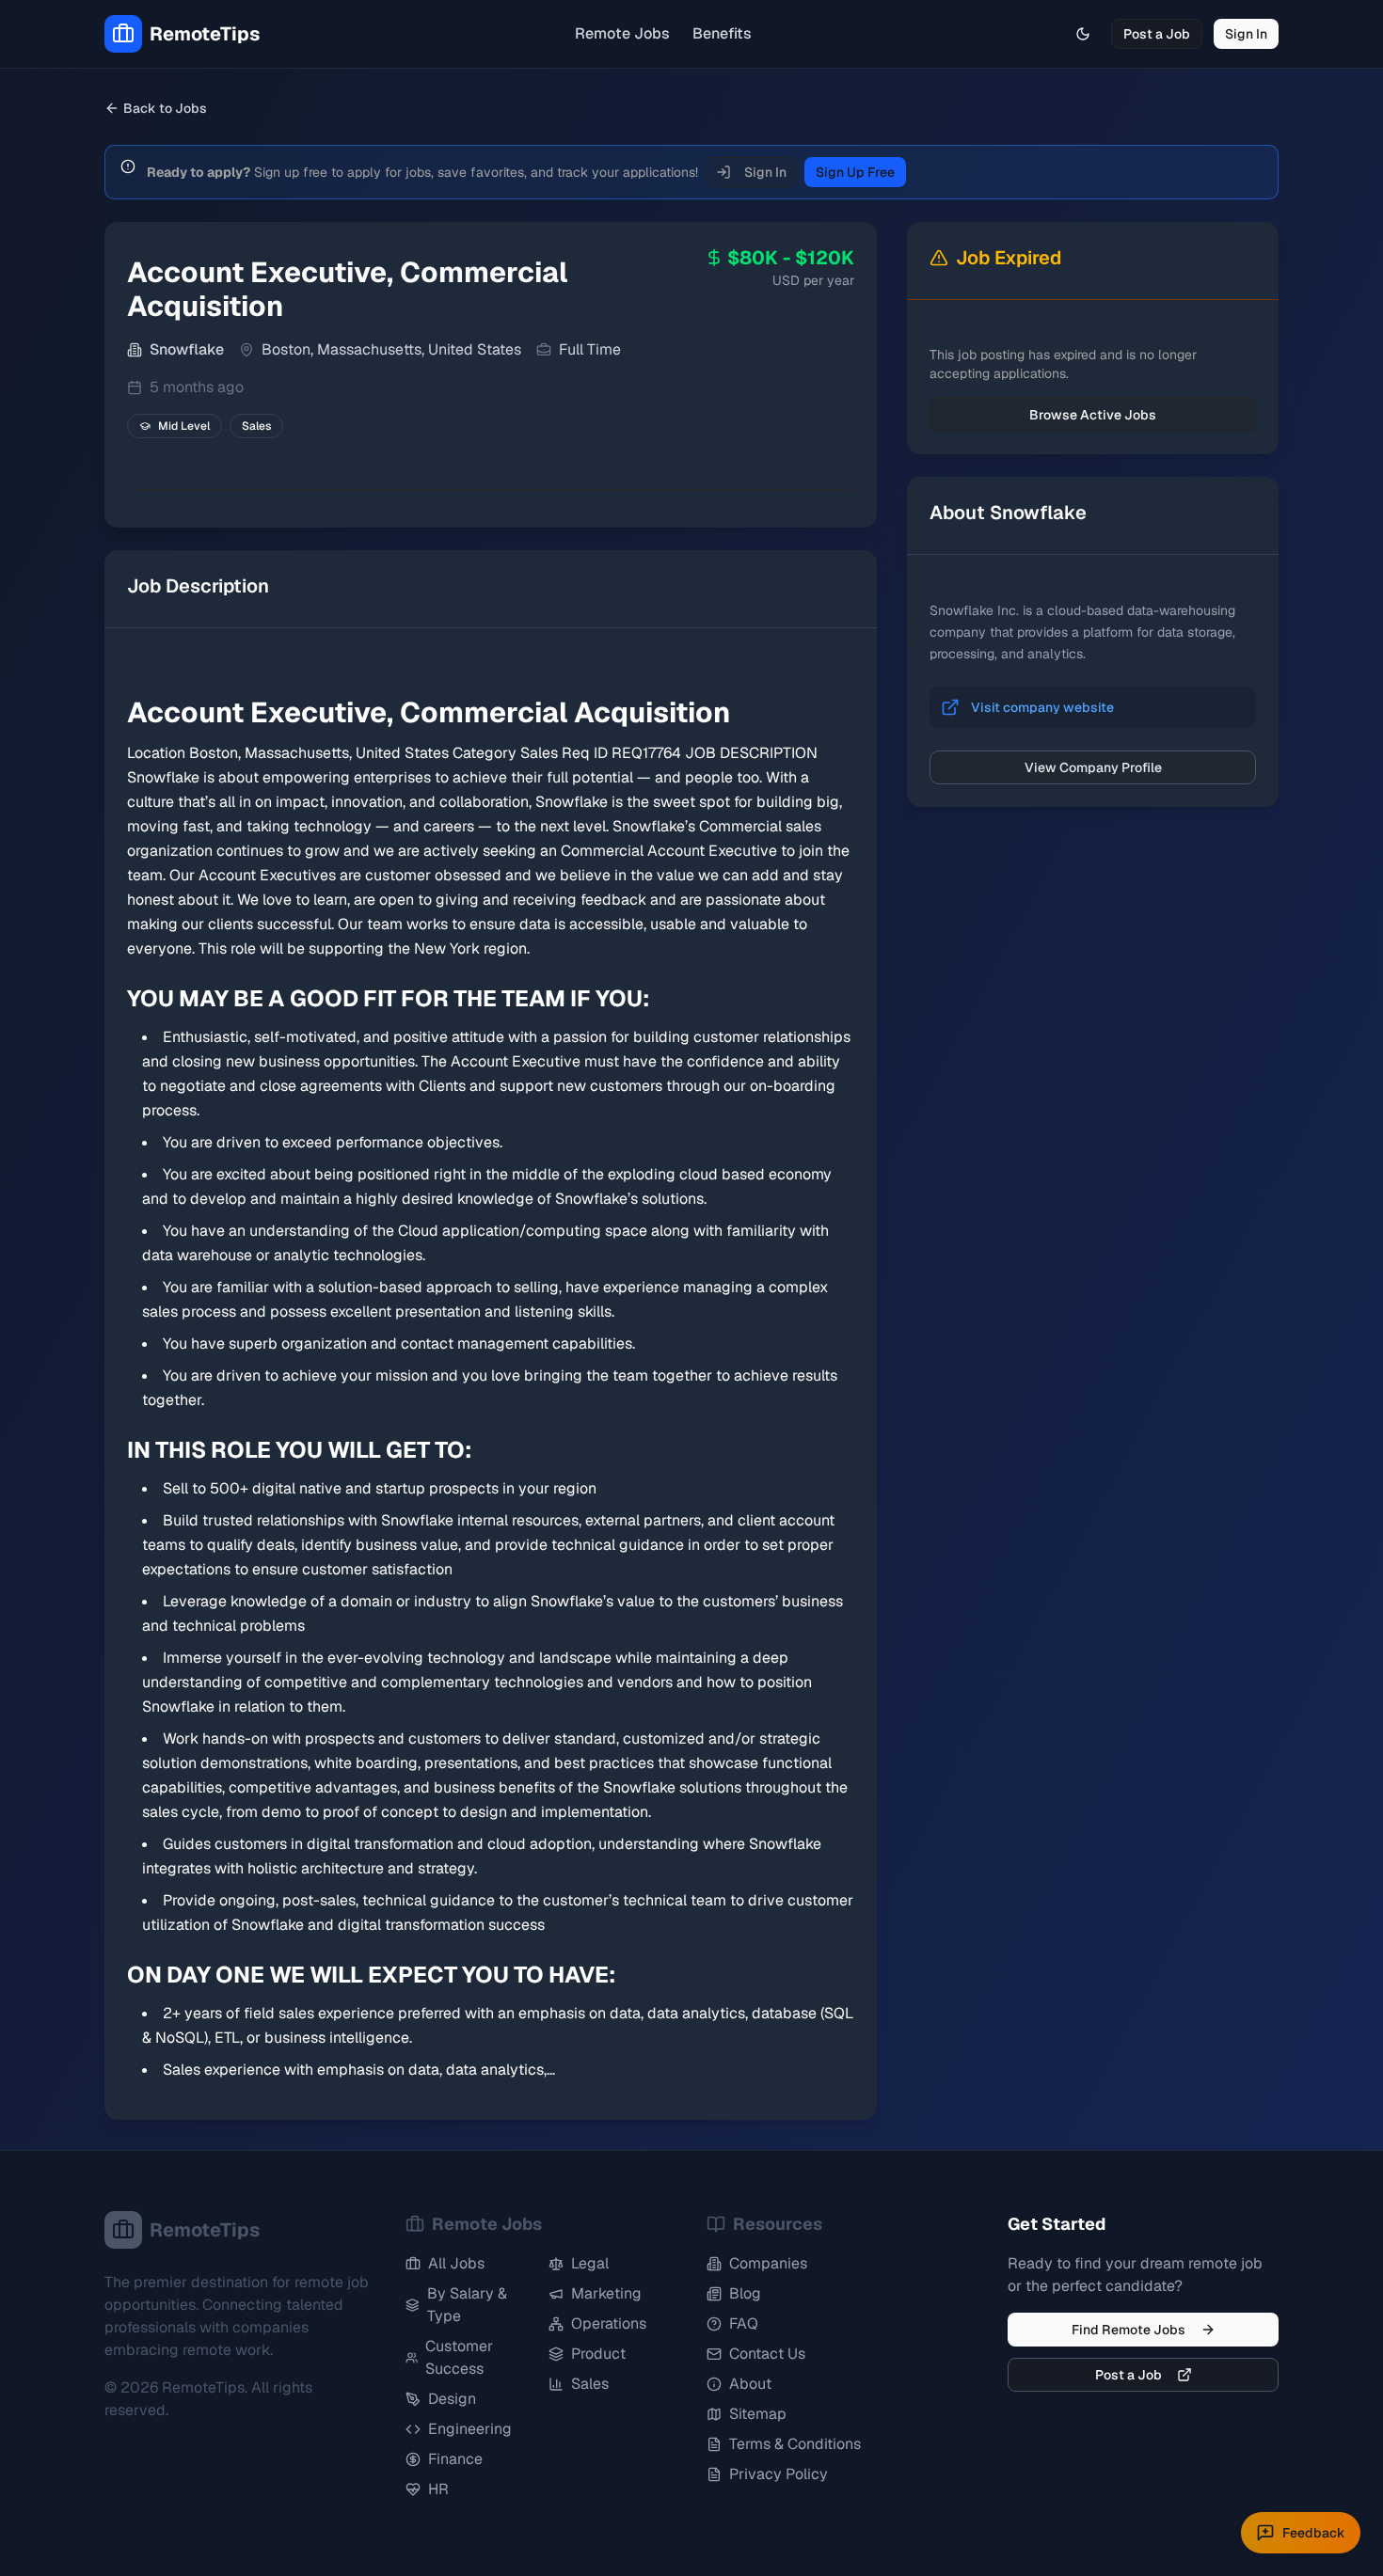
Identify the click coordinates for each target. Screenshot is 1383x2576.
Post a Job (1157, 34)
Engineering (470, 2429)
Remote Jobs (622, 33)
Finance (455, 2459)
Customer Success (459, 2357)
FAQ (744, 2323)
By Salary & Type (467, 2305)
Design (452, 2399)
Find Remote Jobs (1129, 2330)
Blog (745, 2293)
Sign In (1246, 34)
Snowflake (187, 349)
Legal (590, 2263)
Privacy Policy (779, 2474)
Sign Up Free (855, 172)
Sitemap (758, 2414)
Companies (768, 2263)
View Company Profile (1093, 767)
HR (438, 2489)
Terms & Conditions (795, 2444)
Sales (590, 2384)
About (750, 2384)
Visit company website (1042, 707)
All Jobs (456, 2263)
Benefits (722, 33)
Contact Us (767, 2354)
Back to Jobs (165, 108)
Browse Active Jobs (1093, 415)
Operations (609, 2323)
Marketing (606, 2293)
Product (598, 2354)
